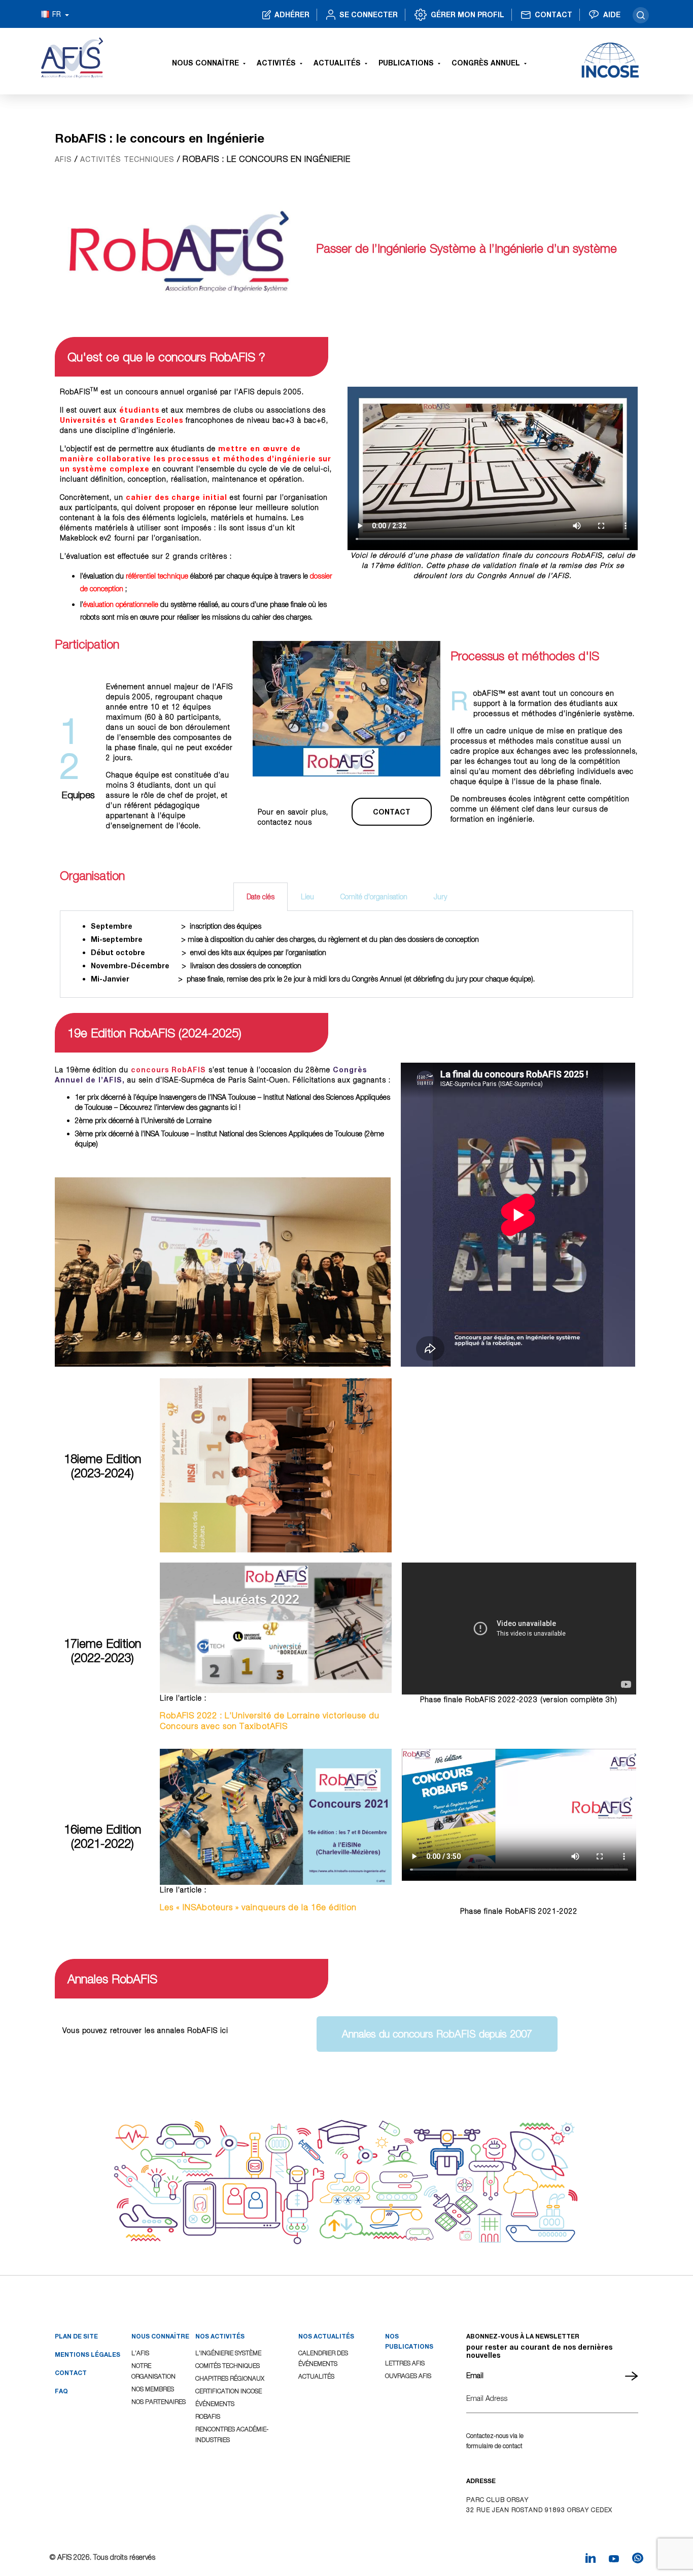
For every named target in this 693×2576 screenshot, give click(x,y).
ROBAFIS (208, 2416)
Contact (553, 14)
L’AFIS (140, 2353)
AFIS (63, 159)
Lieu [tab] (307, 896)
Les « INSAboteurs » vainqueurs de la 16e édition (258, 1907)
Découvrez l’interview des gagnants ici (178, 1107)
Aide (612, 14)
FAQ (61, 2391)
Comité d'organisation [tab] (374, 896)
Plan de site (76, 2336)
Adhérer (292, 14)
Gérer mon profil (467, 14)
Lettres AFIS (405, 2363)
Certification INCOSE (229, 2391)
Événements (215, 2404)
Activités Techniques (127, 159)
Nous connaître (205, 63)
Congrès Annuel (486, 63)
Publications (406, 63)
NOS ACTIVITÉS (220, 2336)
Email (475, 2375)
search (641, 15)
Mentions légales (88, 2354)
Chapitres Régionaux (230, 2378)
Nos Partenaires (159, 2402)
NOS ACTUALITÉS (326, 2336)
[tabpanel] (346, 954)
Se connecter (369, 14)
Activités (276, 63)
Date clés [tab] (261, 896)
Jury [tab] (440, 896)
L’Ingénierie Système (228, 2353)
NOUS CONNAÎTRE (160, 2336)
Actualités (337, 63)
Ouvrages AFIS (408, 2376)
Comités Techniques (228, 2366)
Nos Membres (153, 2389)
